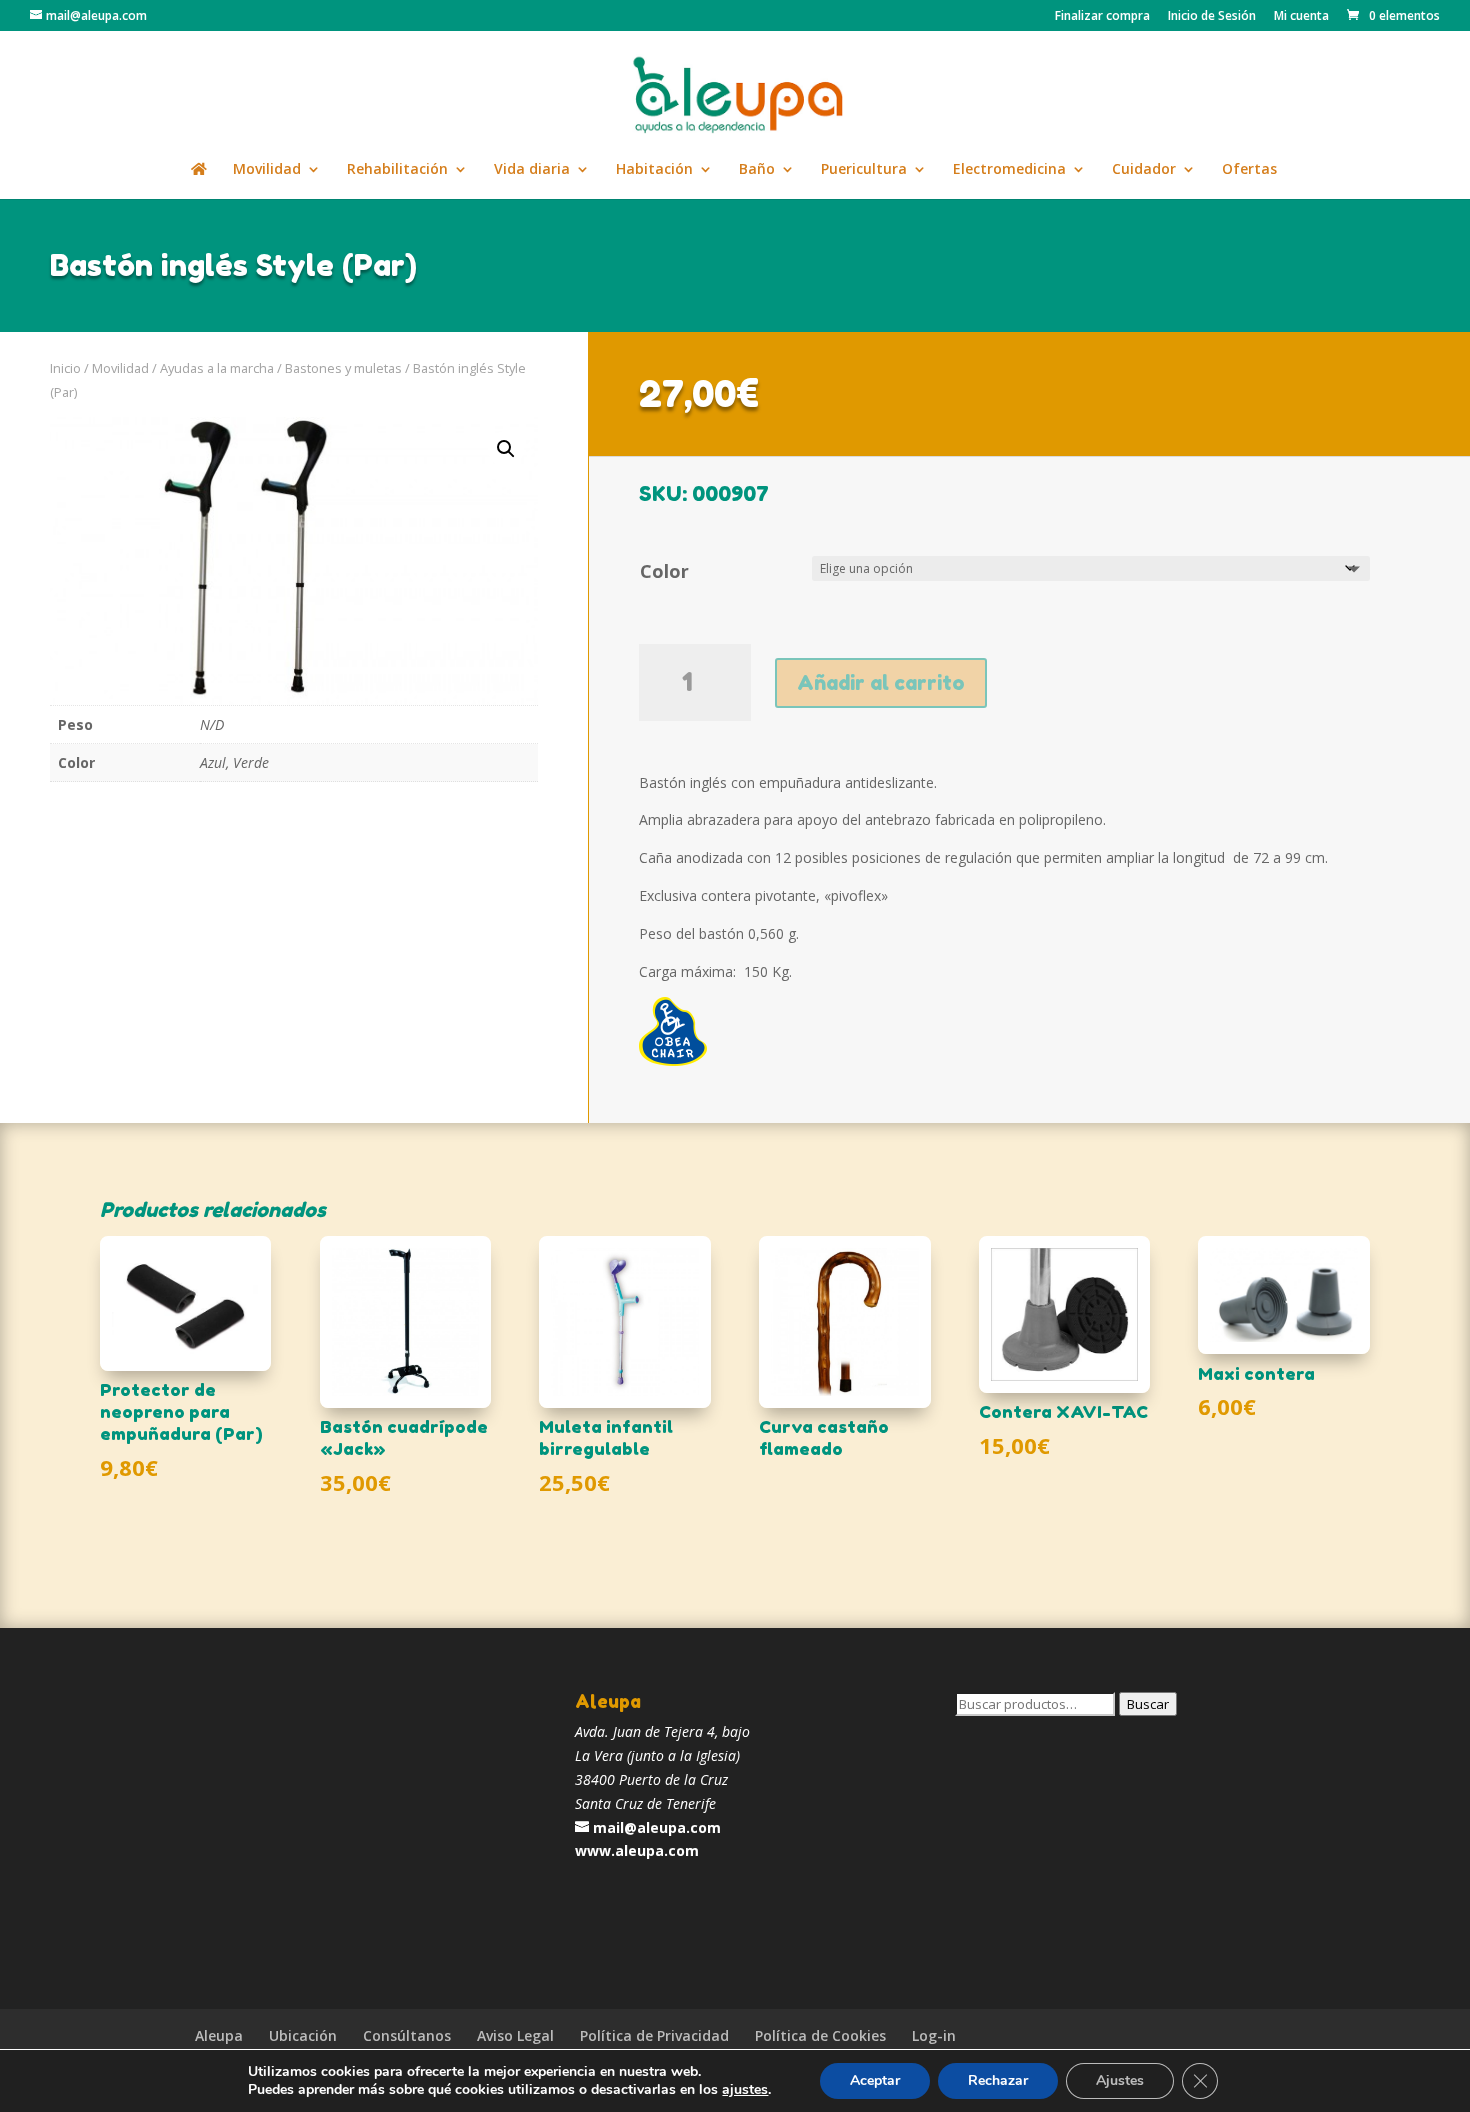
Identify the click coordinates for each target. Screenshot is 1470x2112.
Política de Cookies (820, 2035)
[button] (506, 449)
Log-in (934, 2035)
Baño (757, 170)
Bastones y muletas (343, 368)
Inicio (65, 368)
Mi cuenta (1301, 17)
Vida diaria (532, 170)
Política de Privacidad (654, 2035)
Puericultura (864, 170)
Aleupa (219, 2035)
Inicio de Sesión (1212, 17)
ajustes (745, 2090)
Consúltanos (407, 2035)
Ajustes (1120, 2080)
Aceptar (875, 2080)
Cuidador (1144, 170)
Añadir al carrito (881, 683)
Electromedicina (1009, 170)
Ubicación (303, 2035)
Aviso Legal (515, 2035)
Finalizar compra (1102, 17)
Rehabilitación (397, 170)
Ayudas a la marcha (217, 368)
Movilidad (267, 170)
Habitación (654, 170)
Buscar (1148, 1704)
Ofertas (1249, 170)
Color (664, 571)
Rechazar (998, 2080)
